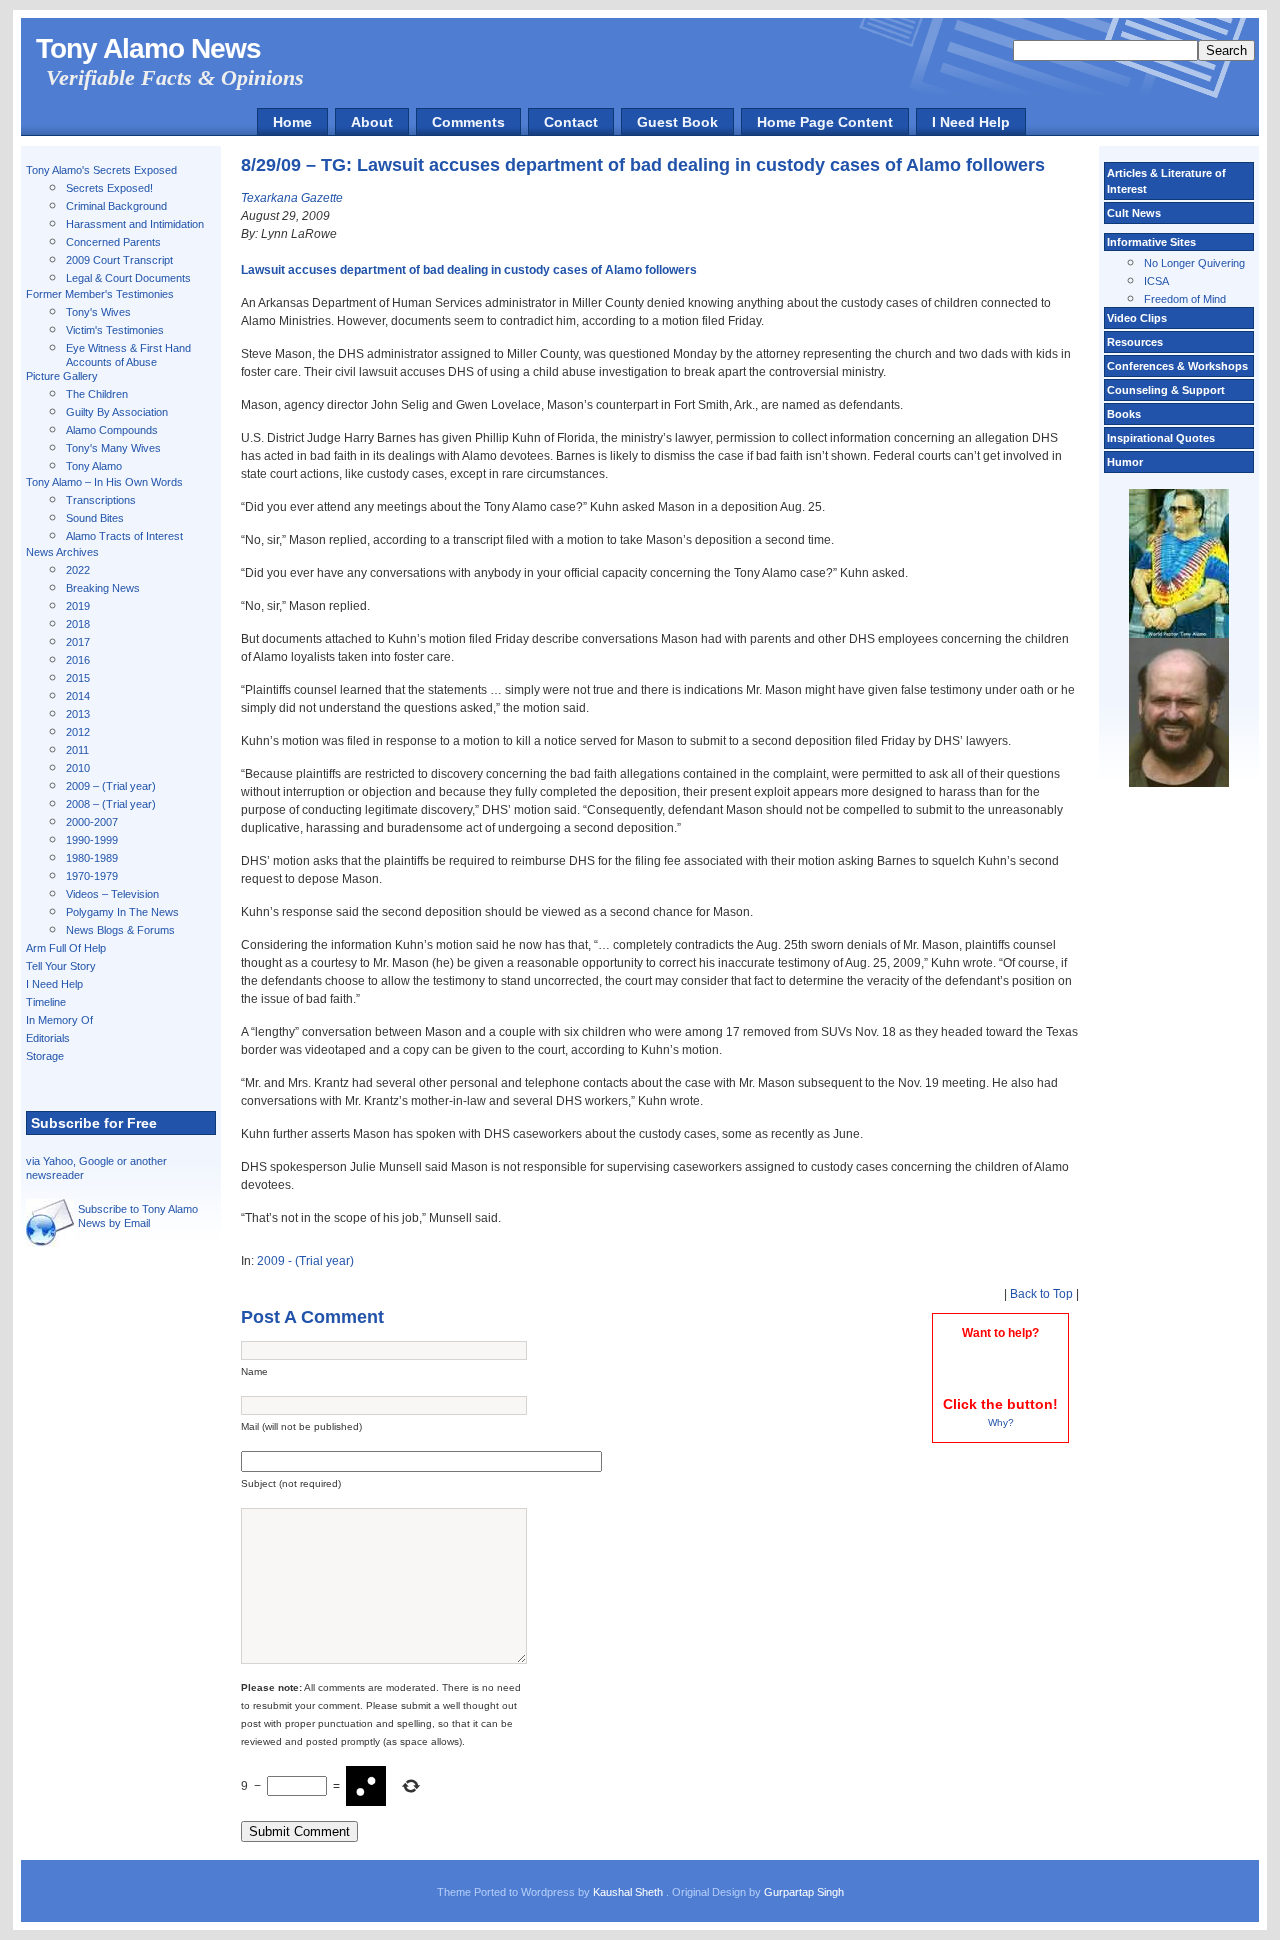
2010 (78, 768)
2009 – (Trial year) (111, 786)
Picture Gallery (62, 376)
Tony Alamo (94, 466)
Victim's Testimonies (115, 330)
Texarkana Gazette (292, 198)
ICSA (1156, 281)
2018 (78, 624)
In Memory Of (59, 1020)
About (372, 122)
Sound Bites (95, 518)
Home (292, 122)
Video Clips (1137, 318)
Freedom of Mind (1185, 299)
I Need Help (971, 122)
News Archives (62, 552)
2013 (78, 714)
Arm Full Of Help (66, 948)
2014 (78, 696)
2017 (78, 642)
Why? (1001, 1422)
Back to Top (1041, 1294)
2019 (78, 606)
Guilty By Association (117, 412)
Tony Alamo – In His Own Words (104, 482)
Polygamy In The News (122, 912)
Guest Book (677, 122)
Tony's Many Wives (113, 448)
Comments (468, 122)
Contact (571, 122)
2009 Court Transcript (119, 260)
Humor (1125, 462)
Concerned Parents (113, 242)
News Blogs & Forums (120, 930)
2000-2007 (92, 822)
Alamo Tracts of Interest (124, 536)
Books (1124, 414)
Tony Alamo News (148, 48)
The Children (97, 394)
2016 (78, 660)
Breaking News (103, 588)
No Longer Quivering (1194, 263)
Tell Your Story (61, 966)
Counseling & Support (1166, 390)
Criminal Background (116, 206)
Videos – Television (112, 894)
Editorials (48, 1038)
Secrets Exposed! (109, 188)
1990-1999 (92, 840)
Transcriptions (101, 500)
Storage (45, 1056)
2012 (78, 732)
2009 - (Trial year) (305, 1261)
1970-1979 (92, 876)
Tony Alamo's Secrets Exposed (101, 170)
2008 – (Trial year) (111, 804)
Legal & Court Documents (128, 278)
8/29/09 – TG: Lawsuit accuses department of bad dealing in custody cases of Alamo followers (643, 165)
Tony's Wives (98, 312)
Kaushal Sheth (629, 1892)
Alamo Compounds (112, 430)
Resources (1135, 342)
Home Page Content (825, 122)
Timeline (46, 1002)
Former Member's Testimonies (100, 294)
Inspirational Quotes (1161, 438)
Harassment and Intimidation (135, 224)
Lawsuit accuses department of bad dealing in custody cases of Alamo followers (469, 270)
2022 (78, 570)
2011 (77, 750)
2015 (78, 678)
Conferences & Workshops (1177, 366)
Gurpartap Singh (804, 1892)
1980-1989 (92, 858)
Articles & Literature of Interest (1166, 181)
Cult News (1134, 213)
